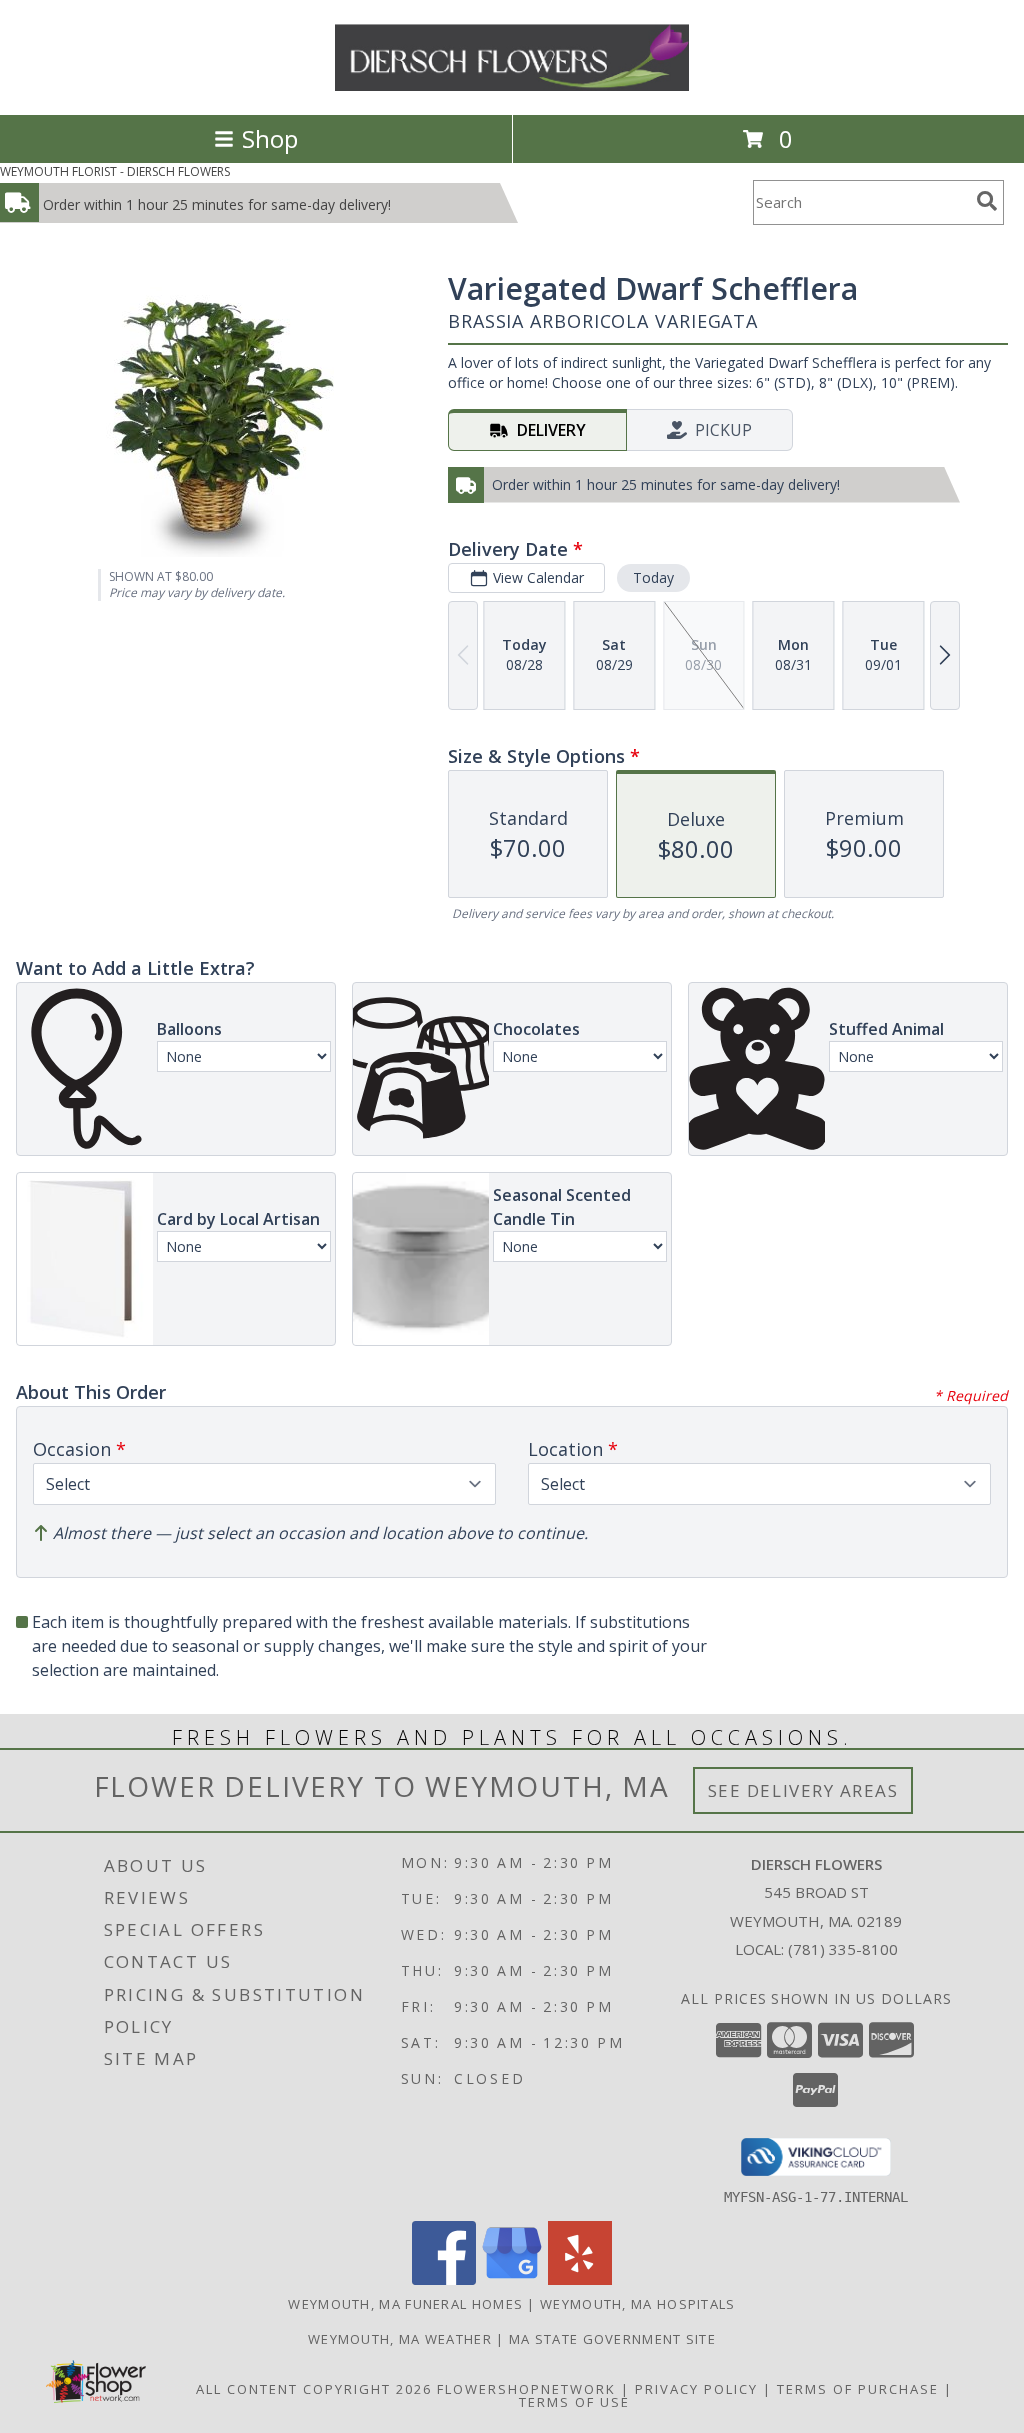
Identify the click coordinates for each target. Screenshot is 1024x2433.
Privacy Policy (696, 2389)
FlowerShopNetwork (526, 2389)
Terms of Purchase (858, 2389)
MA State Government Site (612, 2339)
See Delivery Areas (803, 1790)
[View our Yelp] (580, 2279)
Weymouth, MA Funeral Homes (405, 2304)
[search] (987, 201)
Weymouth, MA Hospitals (638, 2304)
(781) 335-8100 (843, 1949)
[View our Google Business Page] (512, 2279)
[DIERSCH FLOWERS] (512, 85)
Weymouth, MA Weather (400, 2339)
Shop (270, 138)
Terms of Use (574, 2402)
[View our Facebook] (444, 2279)
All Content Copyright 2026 (314, 2389)
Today (653, 577)
